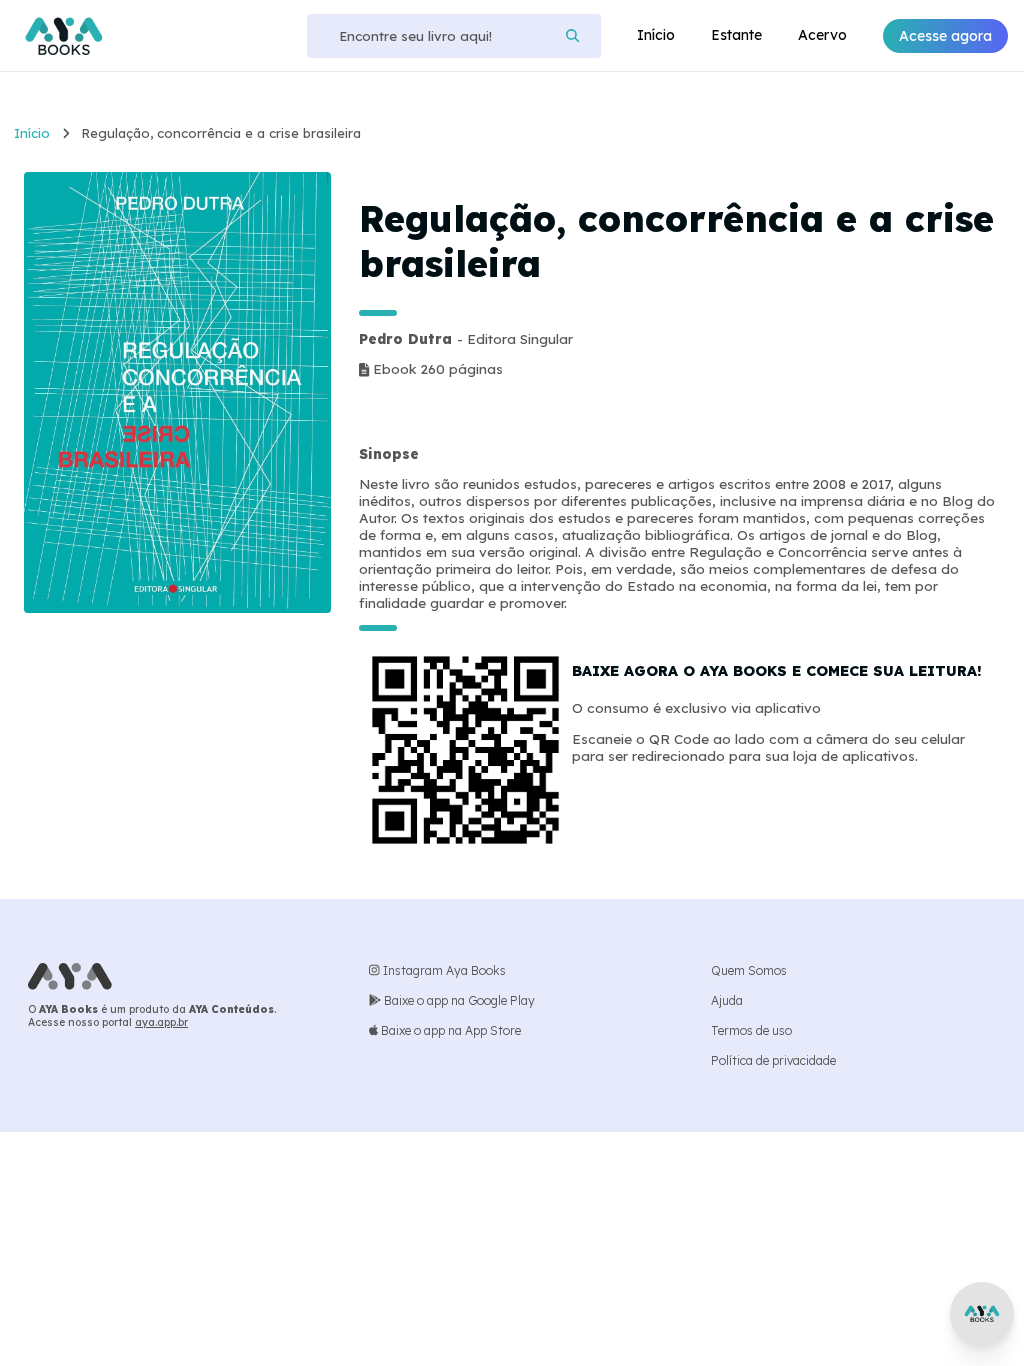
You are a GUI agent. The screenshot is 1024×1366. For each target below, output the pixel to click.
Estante (736, 35)
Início (656, 35)
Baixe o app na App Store (449, 1030)
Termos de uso (751, 1030)
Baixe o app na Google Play (458, 1000)
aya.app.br (161, 1022)
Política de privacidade (773, 1060)
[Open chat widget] (982, 1314)
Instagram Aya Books (443, 970)
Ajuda (727, 1000)
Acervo (822, 35)
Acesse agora (945, 36)
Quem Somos (749, 970)
